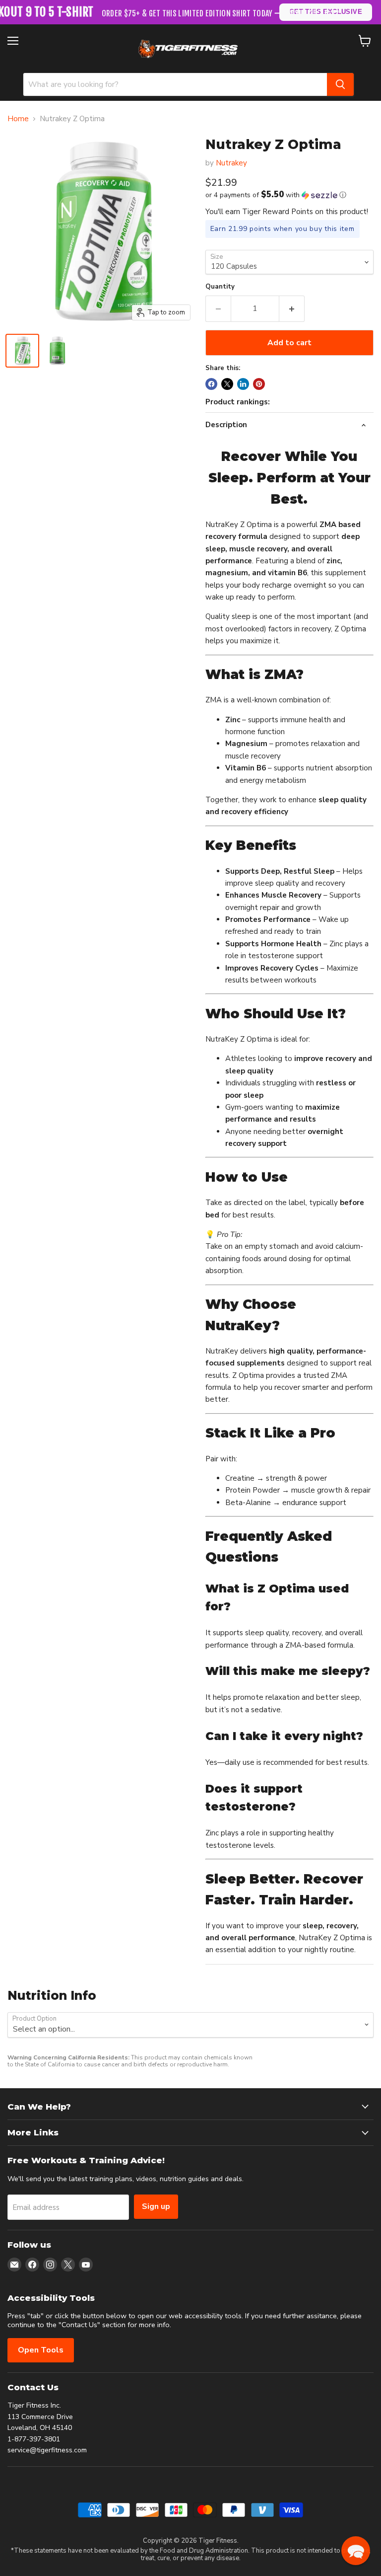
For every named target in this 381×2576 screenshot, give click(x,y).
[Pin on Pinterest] (259, 384)
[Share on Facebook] (211, 384)
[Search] (340, 84)
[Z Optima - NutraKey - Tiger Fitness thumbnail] (22, 351)
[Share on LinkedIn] (243, 384)
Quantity (220, 287)
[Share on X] (227, 384)
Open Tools (41, 2350)
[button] (289, 195)
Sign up (156, 2206)
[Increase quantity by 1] (292, 308)
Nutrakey (231, 163)
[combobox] (175, 84)
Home (18, 119)
